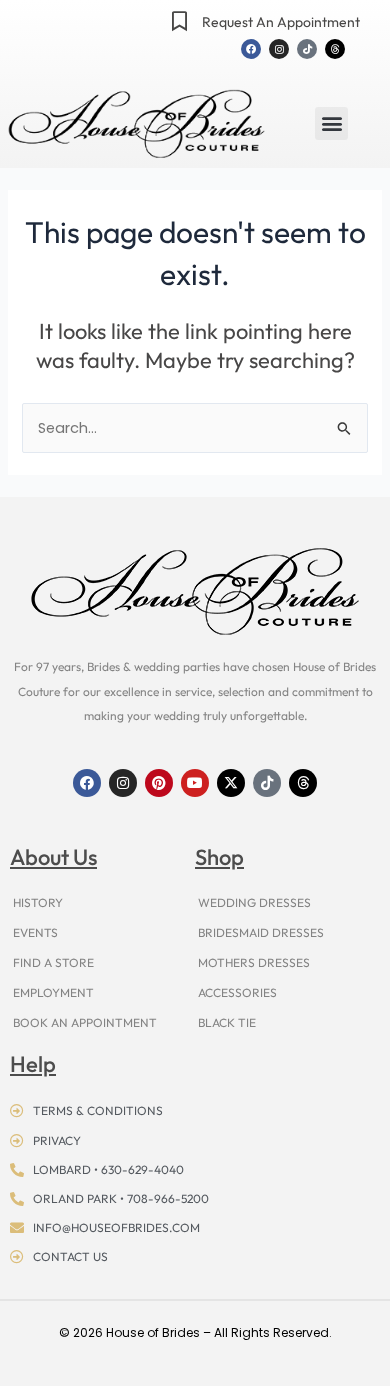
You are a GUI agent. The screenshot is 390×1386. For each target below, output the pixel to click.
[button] (331, 123)
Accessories (237, 992)
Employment (53, 992)
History (38, 902)
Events (35, 932)
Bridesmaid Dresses (261, 932)
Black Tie (227, 1022)
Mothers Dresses (254, 962)
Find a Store (53, 962)
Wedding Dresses (254, 902)
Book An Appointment (85, 1022)
